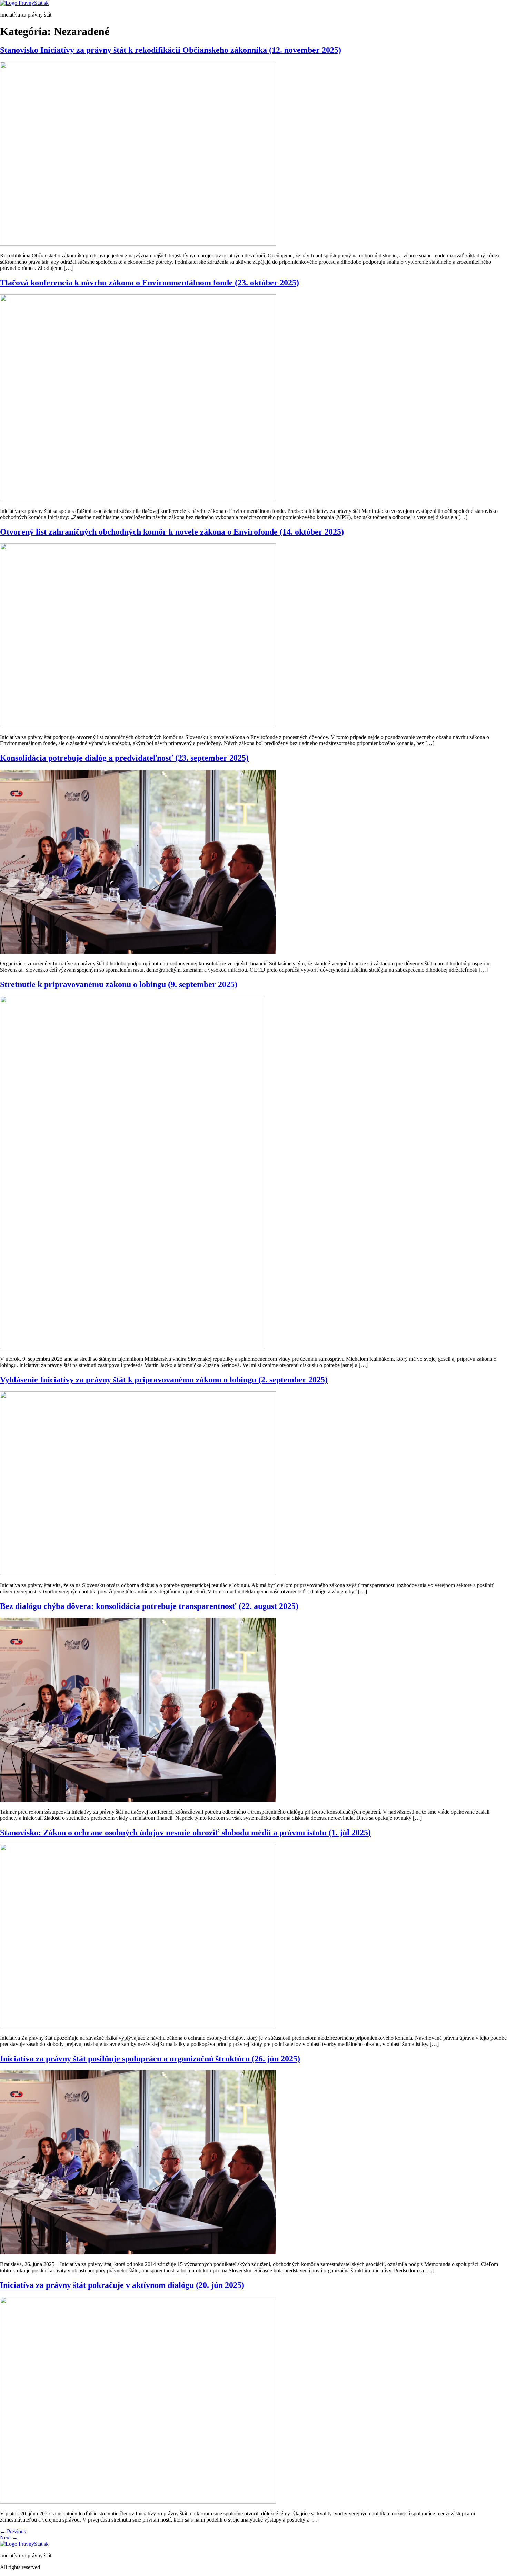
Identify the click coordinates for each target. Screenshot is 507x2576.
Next (9, 2538)
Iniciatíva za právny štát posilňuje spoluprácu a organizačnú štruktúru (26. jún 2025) (150, 2059)
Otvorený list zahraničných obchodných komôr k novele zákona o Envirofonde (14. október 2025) (172, 532)
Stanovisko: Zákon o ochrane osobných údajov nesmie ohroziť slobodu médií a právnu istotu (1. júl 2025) (185, 1833)
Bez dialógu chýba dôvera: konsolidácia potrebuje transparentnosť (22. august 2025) (149, 1606)
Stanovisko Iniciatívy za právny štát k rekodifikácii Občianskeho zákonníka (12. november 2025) (171, 50)
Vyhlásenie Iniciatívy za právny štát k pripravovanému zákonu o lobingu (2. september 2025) (164, 1380)
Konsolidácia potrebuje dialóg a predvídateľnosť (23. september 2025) (124, 758)
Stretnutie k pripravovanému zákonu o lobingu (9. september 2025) (119, 984)
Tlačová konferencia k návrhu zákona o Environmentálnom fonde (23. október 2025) (150, 283)
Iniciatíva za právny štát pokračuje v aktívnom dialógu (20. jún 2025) (122, 2285)
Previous (13, 2531)
